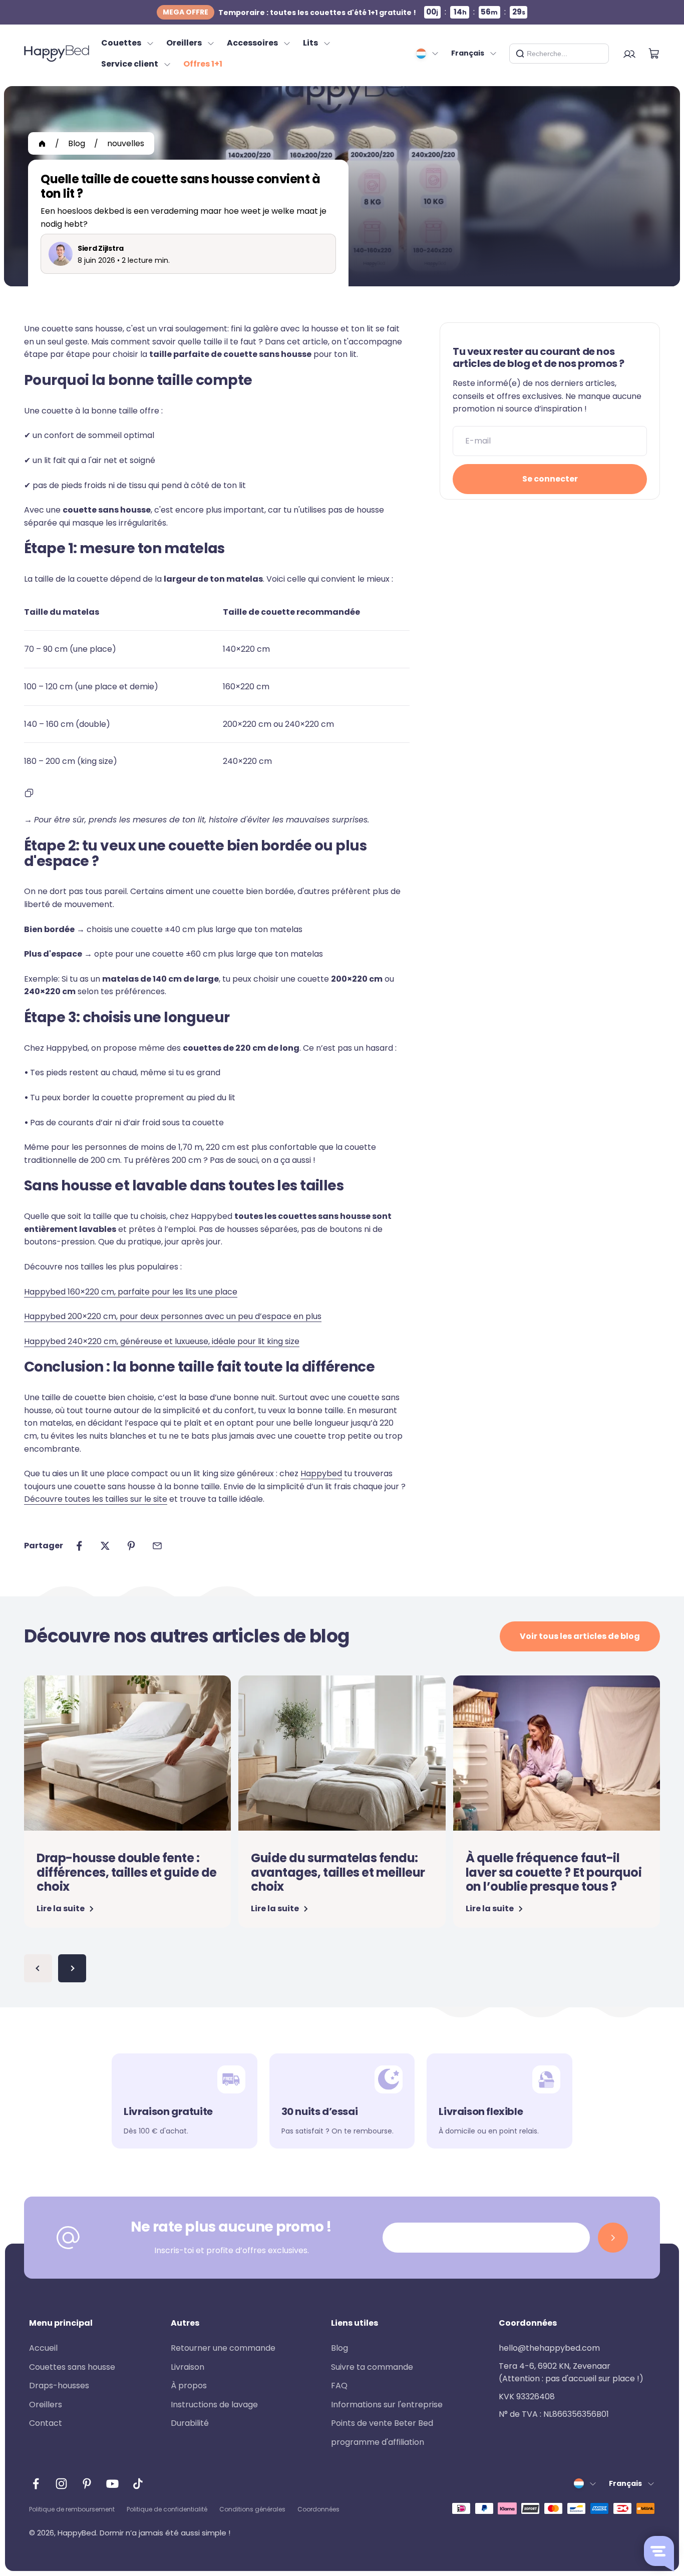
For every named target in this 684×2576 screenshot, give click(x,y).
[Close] (597, 54)
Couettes (121, 43)
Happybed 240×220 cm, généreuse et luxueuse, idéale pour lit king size (162, 1341)
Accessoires (252, 43)
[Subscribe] (613, 2238)
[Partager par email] (157, 1546)
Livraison (188, 2367)
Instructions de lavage (214, 2405)
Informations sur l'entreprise (387, 2405)
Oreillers (184, 43)
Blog (77, 143)
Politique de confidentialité (167, 2509)
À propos (189, 2386)
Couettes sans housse (72, 2367)
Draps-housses (59, 2386)
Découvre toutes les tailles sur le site (96, 1499)
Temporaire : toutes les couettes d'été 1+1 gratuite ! (289, 12)
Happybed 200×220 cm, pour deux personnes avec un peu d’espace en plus (173, 1316)
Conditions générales (252, 2509)
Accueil (43, 2348)
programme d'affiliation (378, 2442)
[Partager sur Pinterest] (131, 1546)
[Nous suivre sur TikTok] (138, 2484)
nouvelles (126, 143)
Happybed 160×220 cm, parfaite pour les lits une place (131, 1292)
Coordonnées (318, 2509)
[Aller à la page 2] (72, 1968)
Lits (310, 43)
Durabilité (190, 2423)
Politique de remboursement (72, 2509)
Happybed (321, 1473)
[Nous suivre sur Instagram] (61, 2484)
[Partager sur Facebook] (79, 1546)
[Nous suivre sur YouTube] (112, 2484)
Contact (46, 2423)
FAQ (339, 2386)
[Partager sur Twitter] (105, 1546)
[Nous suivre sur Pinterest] (87, 2484)
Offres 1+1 (203, 64)
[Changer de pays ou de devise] (428, 54)
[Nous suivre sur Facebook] (36, 2484)
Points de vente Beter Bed (382, 2423)
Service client (130, 64)
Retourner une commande (223, 2348)
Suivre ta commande (372, 2367)
